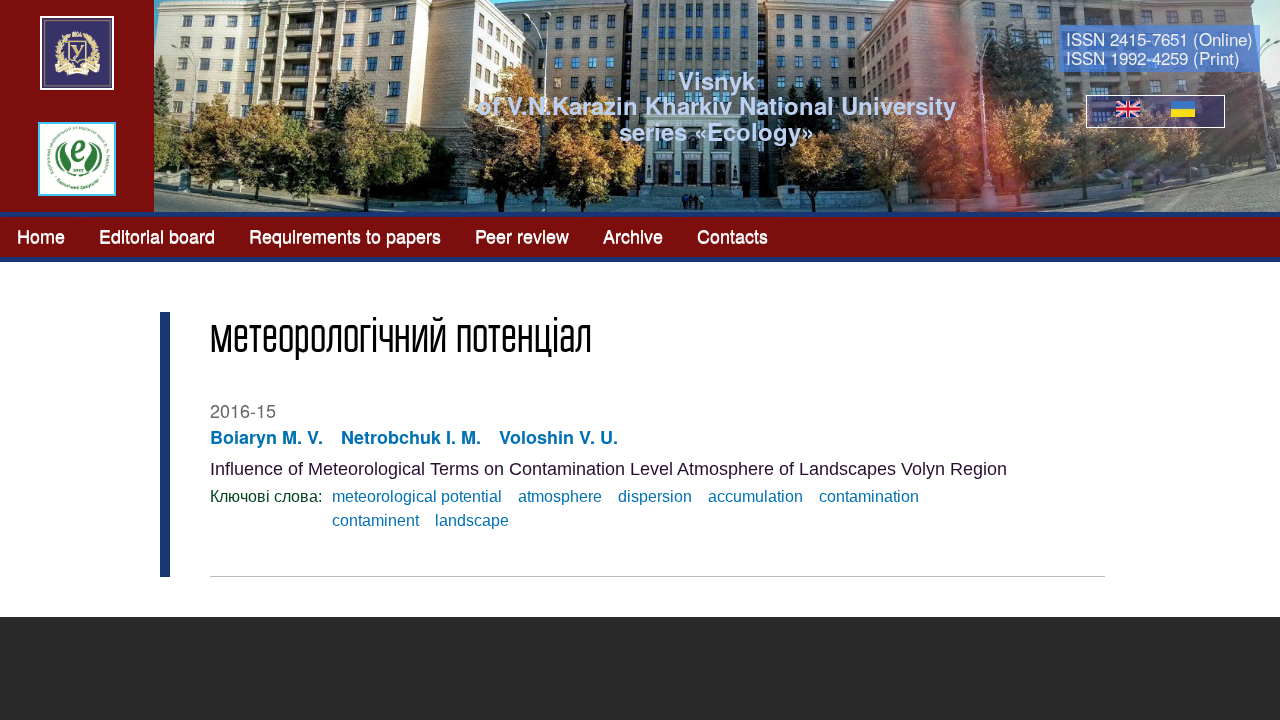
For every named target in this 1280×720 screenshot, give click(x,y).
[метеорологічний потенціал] (1128, 111)
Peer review (522, 235)
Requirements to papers (345, 235)
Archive (633, 235)
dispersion (655, 496)
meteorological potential (417, 496)
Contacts (732, 235)
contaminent (375, 520)
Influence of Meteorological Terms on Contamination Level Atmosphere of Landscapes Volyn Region (608, 469)
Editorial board (157, 235)
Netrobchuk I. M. (411, 437)
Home (41, 235)
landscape (472, 520)
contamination (869, 496)
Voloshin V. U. (558, 437)
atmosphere (560, 496)
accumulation (755, 496)
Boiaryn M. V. (266, 437)
